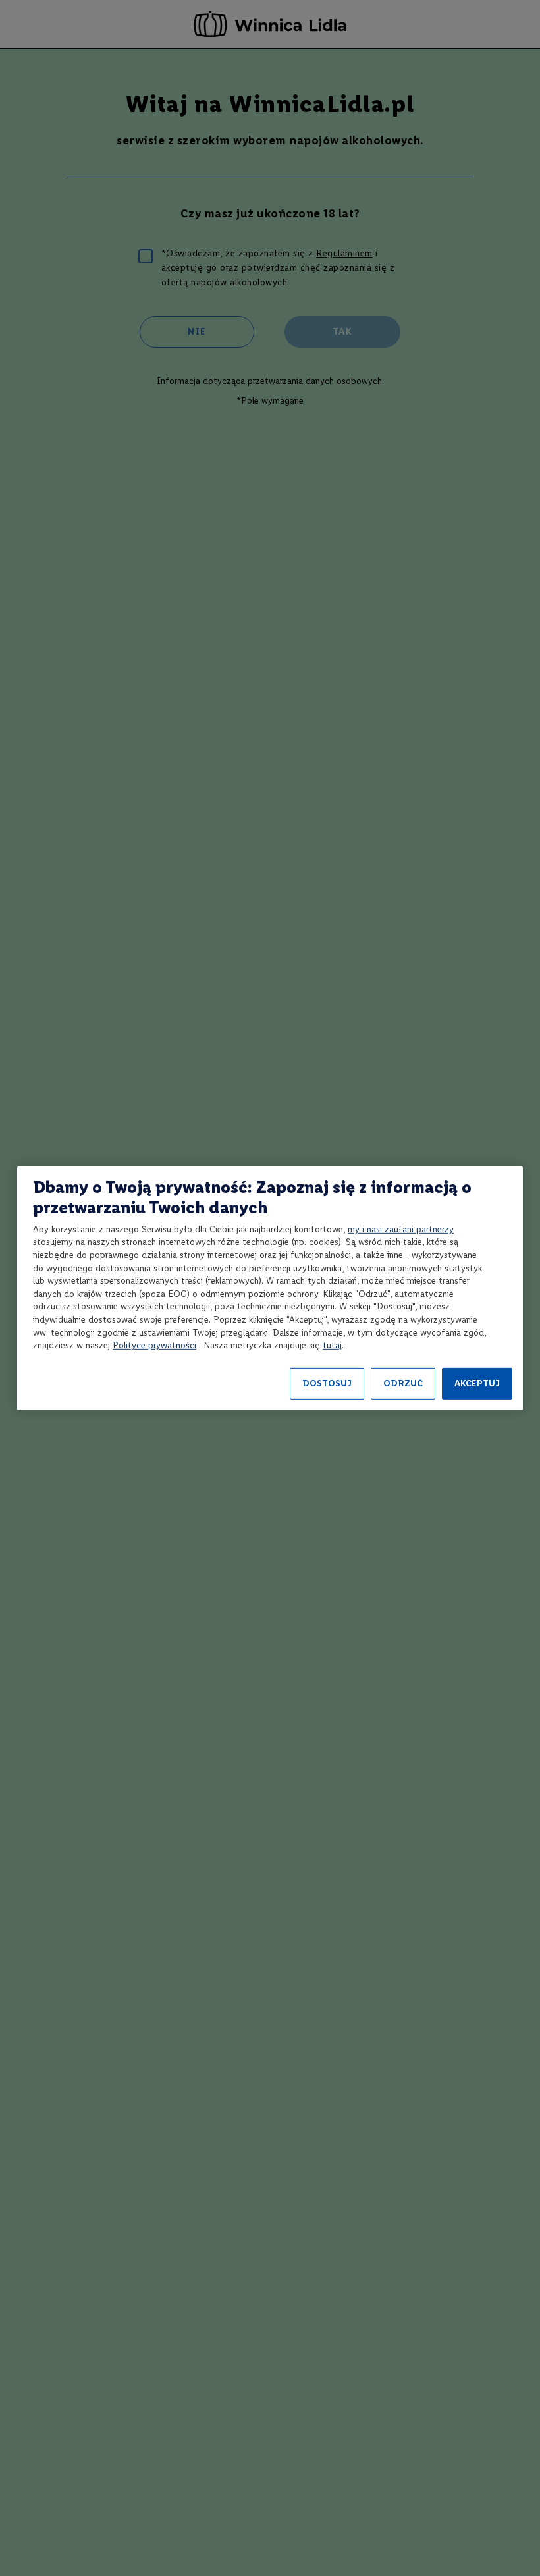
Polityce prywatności (154, 1345)
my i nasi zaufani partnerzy (401, 1229)
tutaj (332, 1345)
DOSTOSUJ (327, 1384)
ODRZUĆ (403, 1384)
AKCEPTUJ (477, 1384)
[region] (270, 1288)
